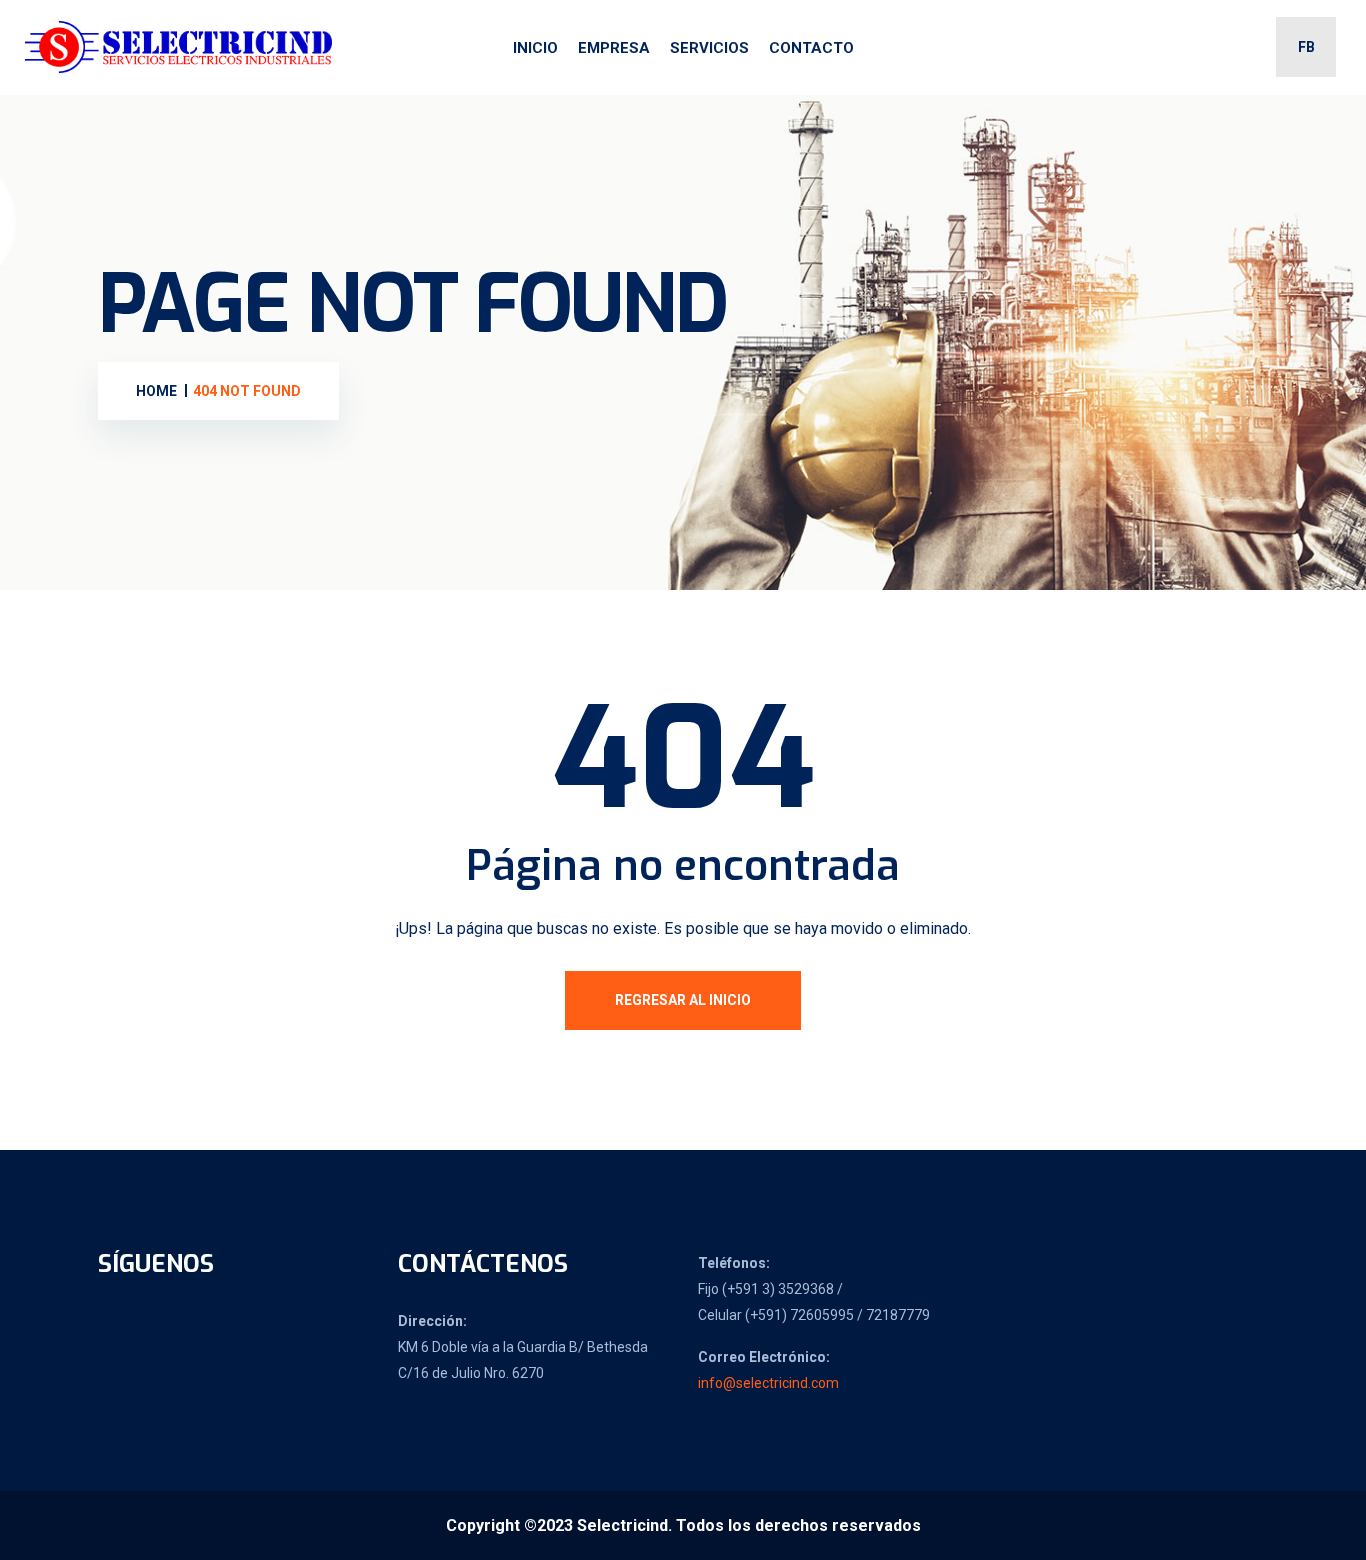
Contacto (811, 48)
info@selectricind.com (768, 1383)
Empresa (614, 48)
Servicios (709, 48)
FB (1306, 47)
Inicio (535, 48)
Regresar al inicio (683, 1000)
